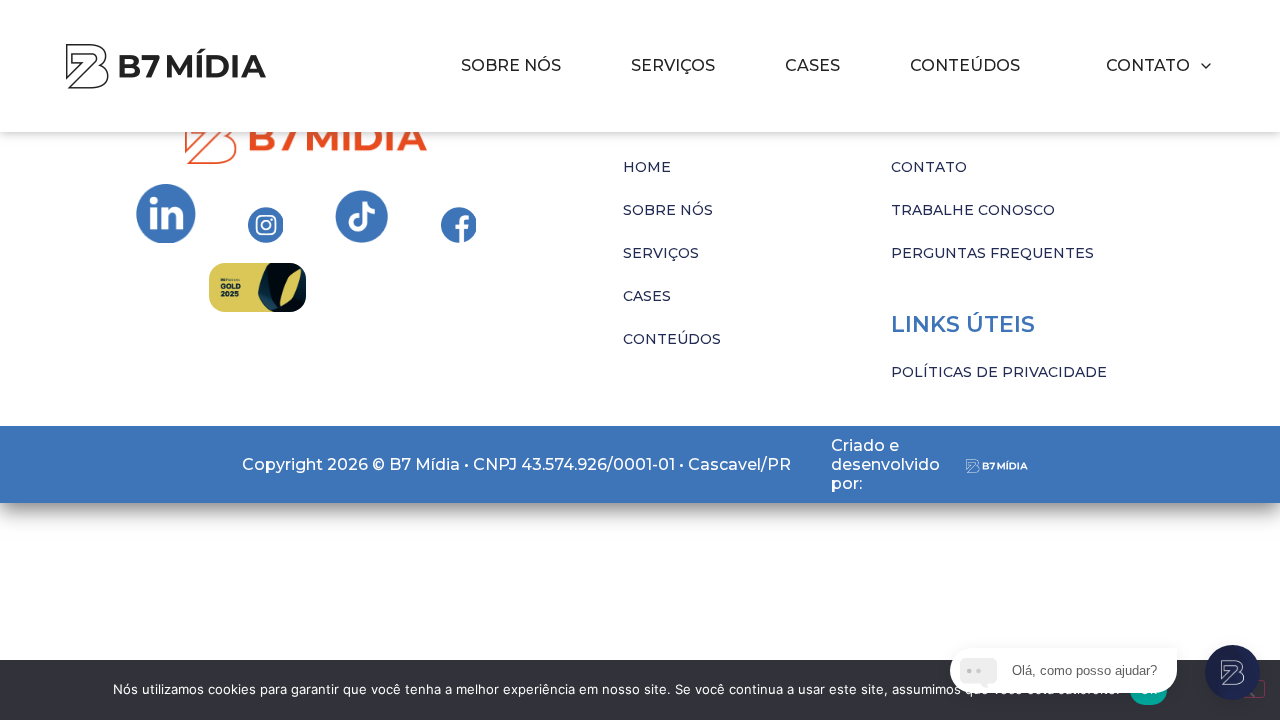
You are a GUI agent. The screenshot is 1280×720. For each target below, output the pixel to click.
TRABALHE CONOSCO (973, 210)
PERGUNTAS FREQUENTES (992, 253)
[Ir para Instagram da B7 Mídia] (166, 214)
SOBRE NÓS (511, 65)
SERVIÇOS (673, 65)
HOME (647, 167)
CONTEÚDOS (965, 65)
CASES (812, 65)
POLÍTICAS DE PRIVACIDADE (999, 372)
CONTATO (929, 167)
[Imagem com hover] (166, 66)
